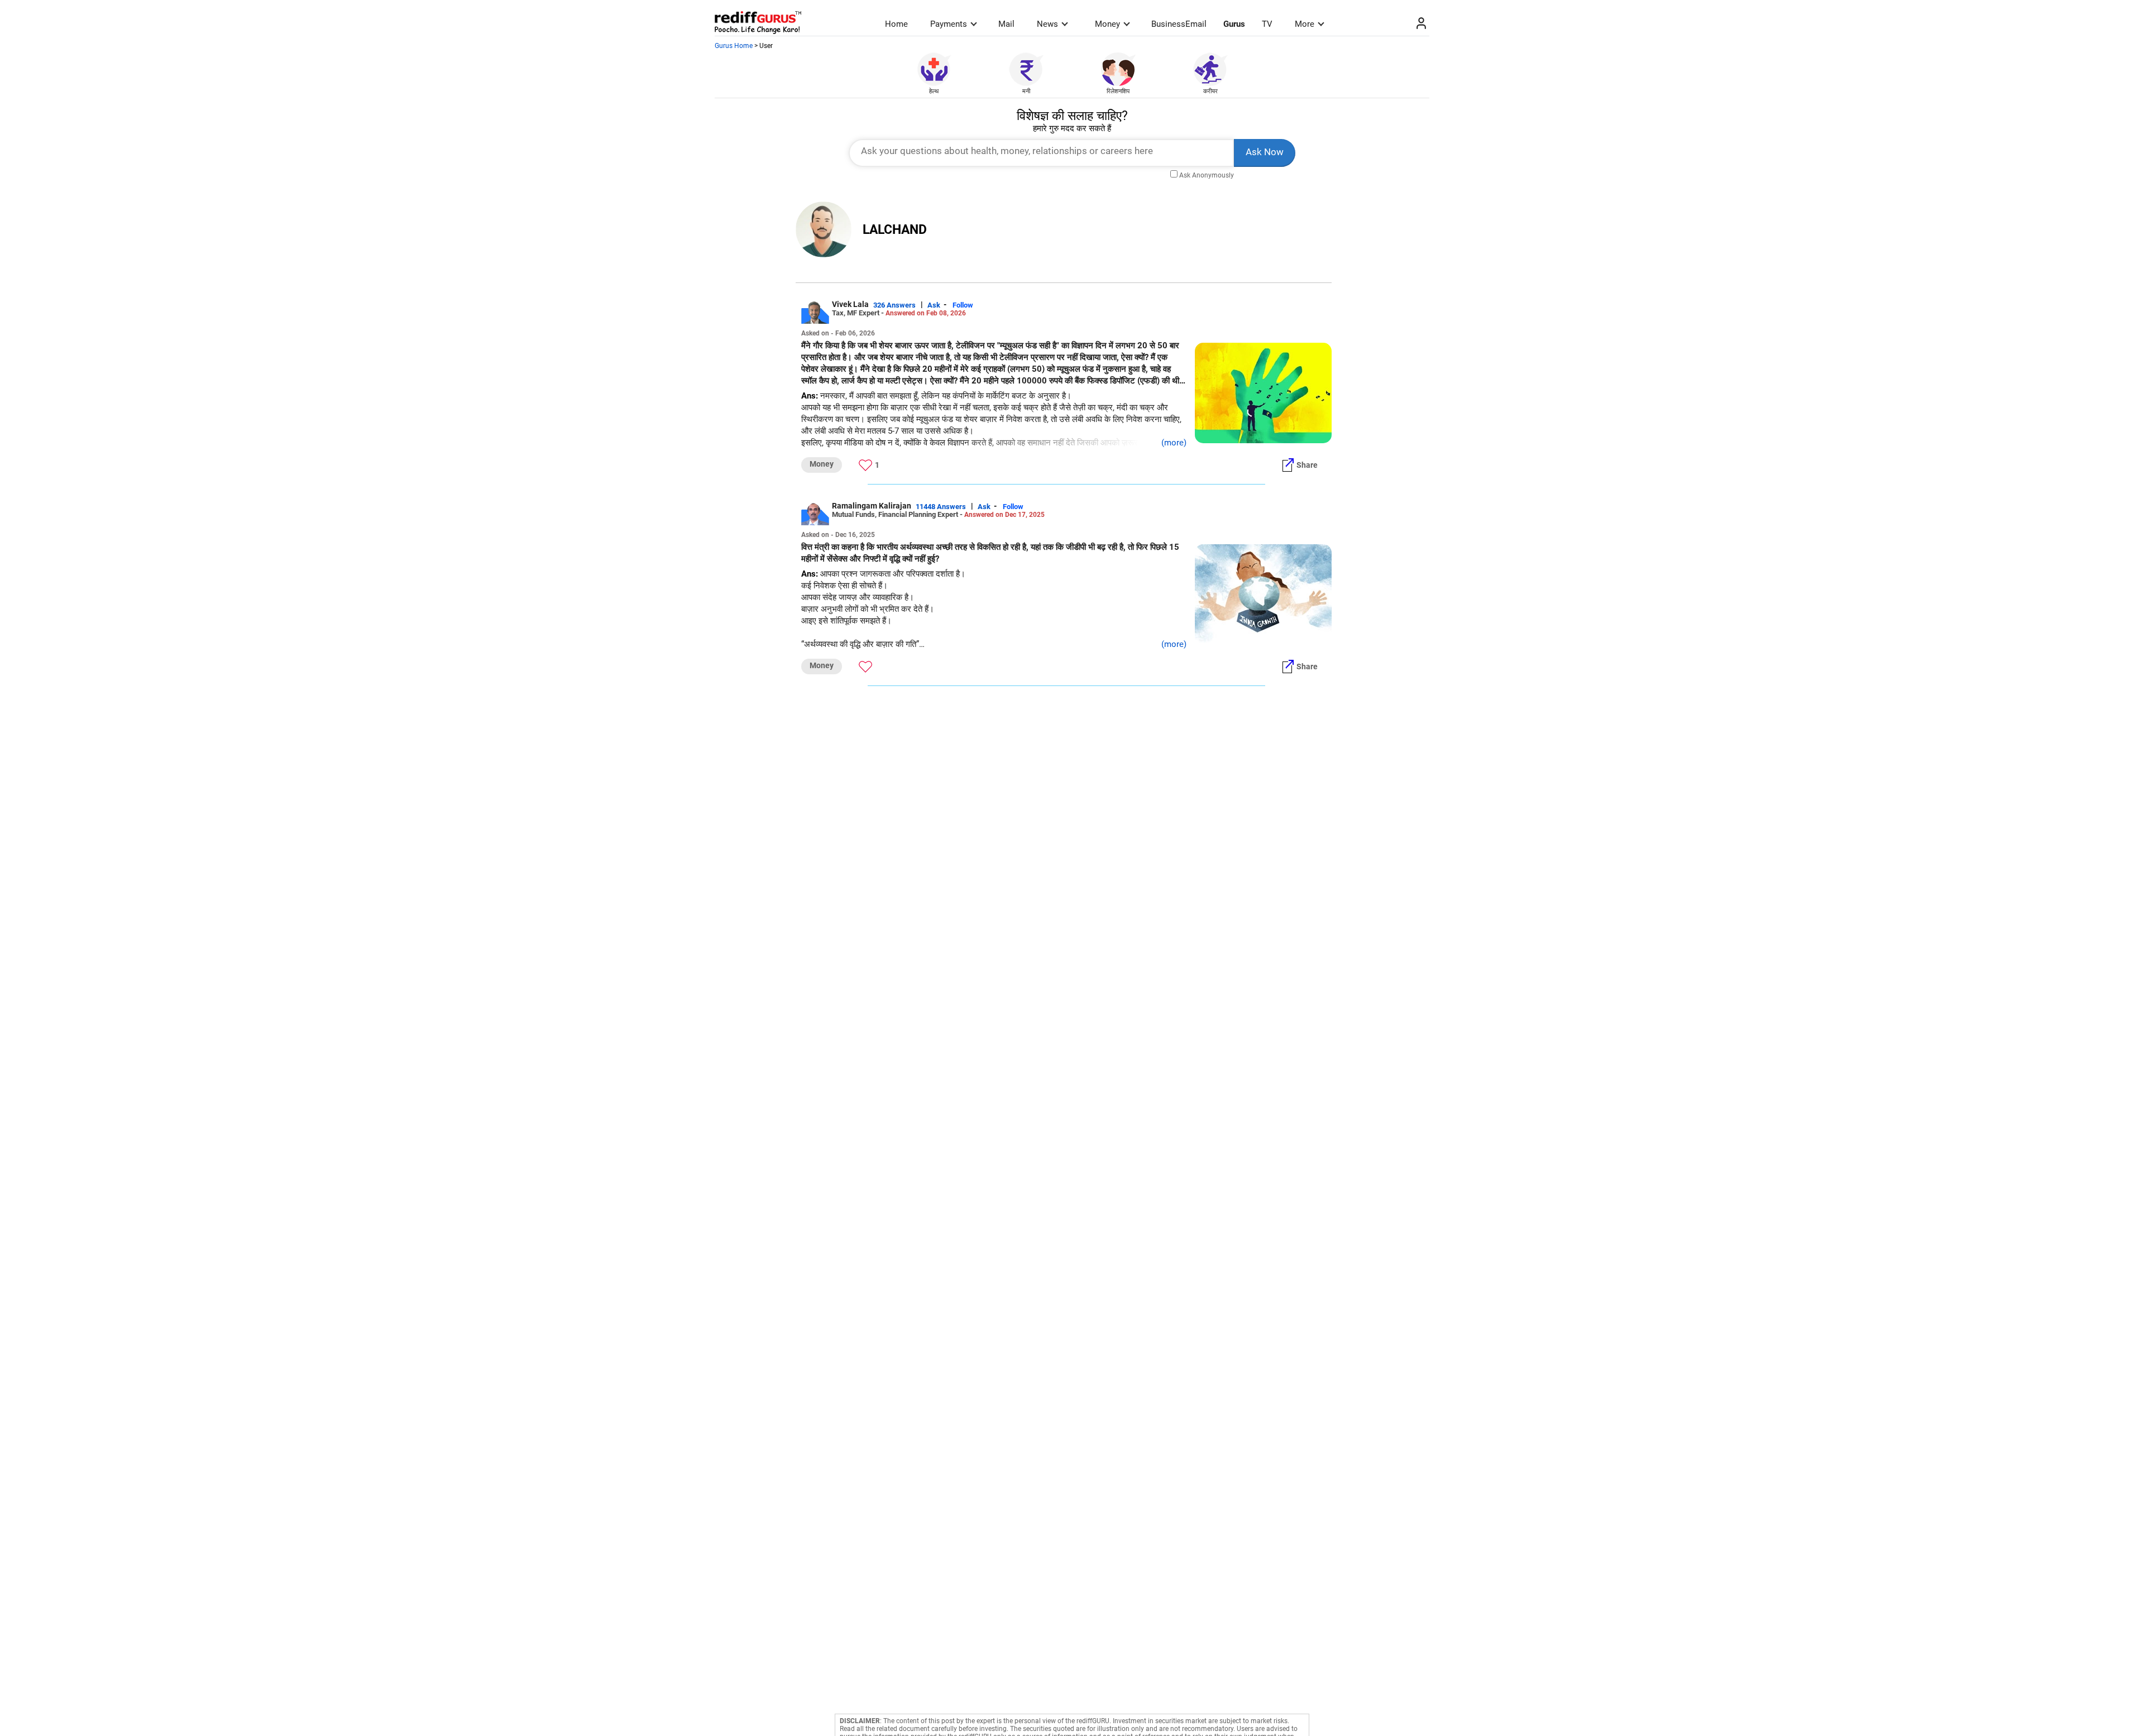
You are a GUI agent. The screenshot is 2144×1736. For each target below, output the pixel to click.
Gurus (1234, 24)
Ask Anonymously (1207, 175)
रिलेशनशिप (1118, 91)
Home (896, 24)
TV (1267, 24)
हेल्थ (934, 91)
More (1305, 24)
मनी (1026, 91)
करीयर (1210, 91)
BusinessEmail (1179, 24)
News (1047, 24)
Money (1107, 24)
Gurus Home (734, 46)
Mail (1006, 24)
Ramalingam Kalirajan (872, 506)
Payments (949, 24)
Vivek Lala (850, 304)
